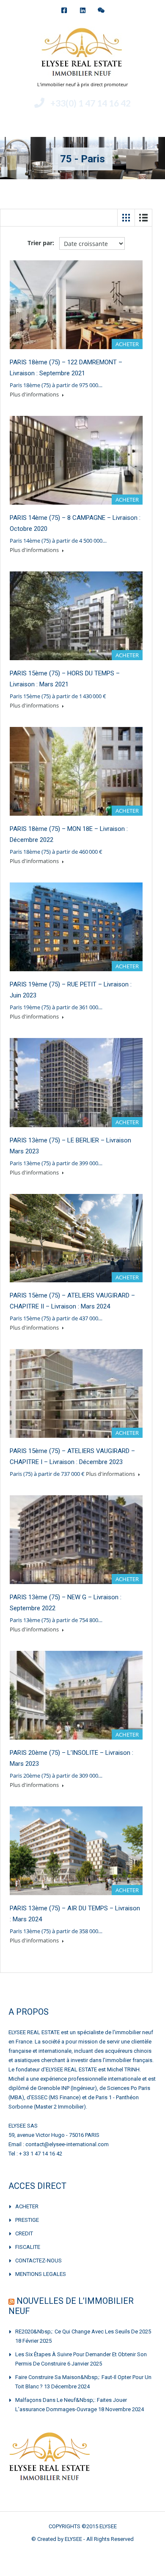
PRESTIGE (27, 2220)
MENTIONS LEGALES (41, 2274)
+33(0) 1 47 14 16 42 (91, 103)
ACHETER (27, 2206)
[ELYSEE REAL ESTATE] (82, 53)
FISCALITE (28, 2247)
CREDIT (24, 2233)
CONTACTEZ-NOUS (38, 2260)
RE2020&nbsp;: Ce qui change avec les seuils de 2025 (83, 2332)
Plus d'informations (35, 394)
